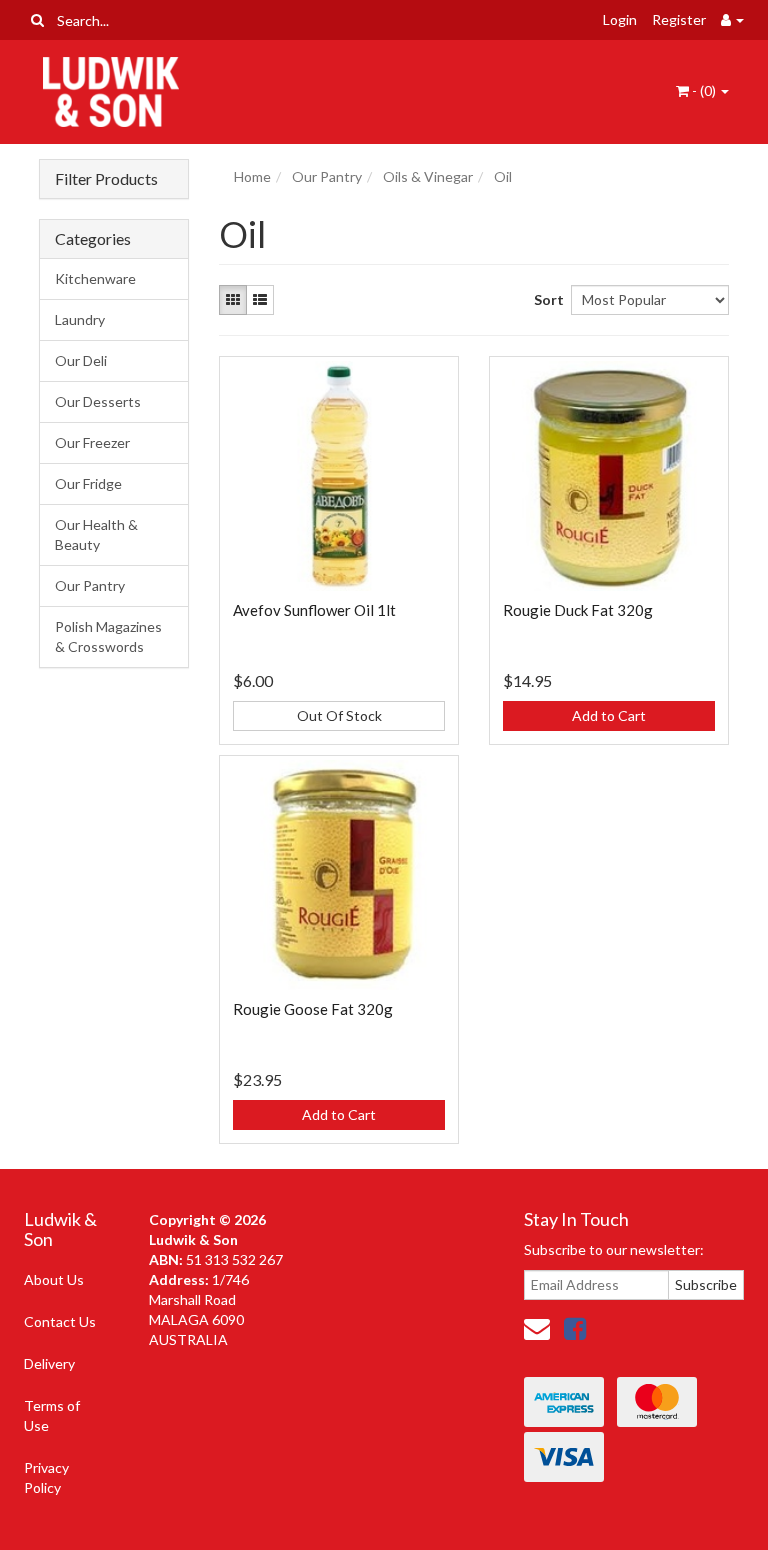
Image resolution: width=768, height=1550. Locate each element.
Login (620, 19)
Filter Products (106, 179)
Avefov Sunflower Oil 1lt (314, 610)
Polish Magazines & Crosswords (108, 636)
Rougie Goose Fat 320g (313, 1009)
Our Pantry (90, 585)
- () (704, 90)
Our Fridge (88, 483)
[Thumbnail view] (233, 300)
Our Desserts (98, 401)
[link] (575, 1328)
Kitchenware (95, 278)
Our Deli (81, 360)
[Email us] (537, 1328)
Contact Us (60, 1321)
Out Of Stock (339, 715)
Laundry (80, 319)
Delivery (49, 1363)
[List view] (260, 300)
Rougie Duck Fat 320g (578, 610)
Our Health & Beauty (96, 534)
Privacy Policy (46, 1477)
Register (679, 19)
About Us (54, 1279)
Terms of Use (52, 1415)
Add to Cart (609, 715)
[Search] (37, 20)
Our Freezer (92, 442)
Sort (545, 299)
